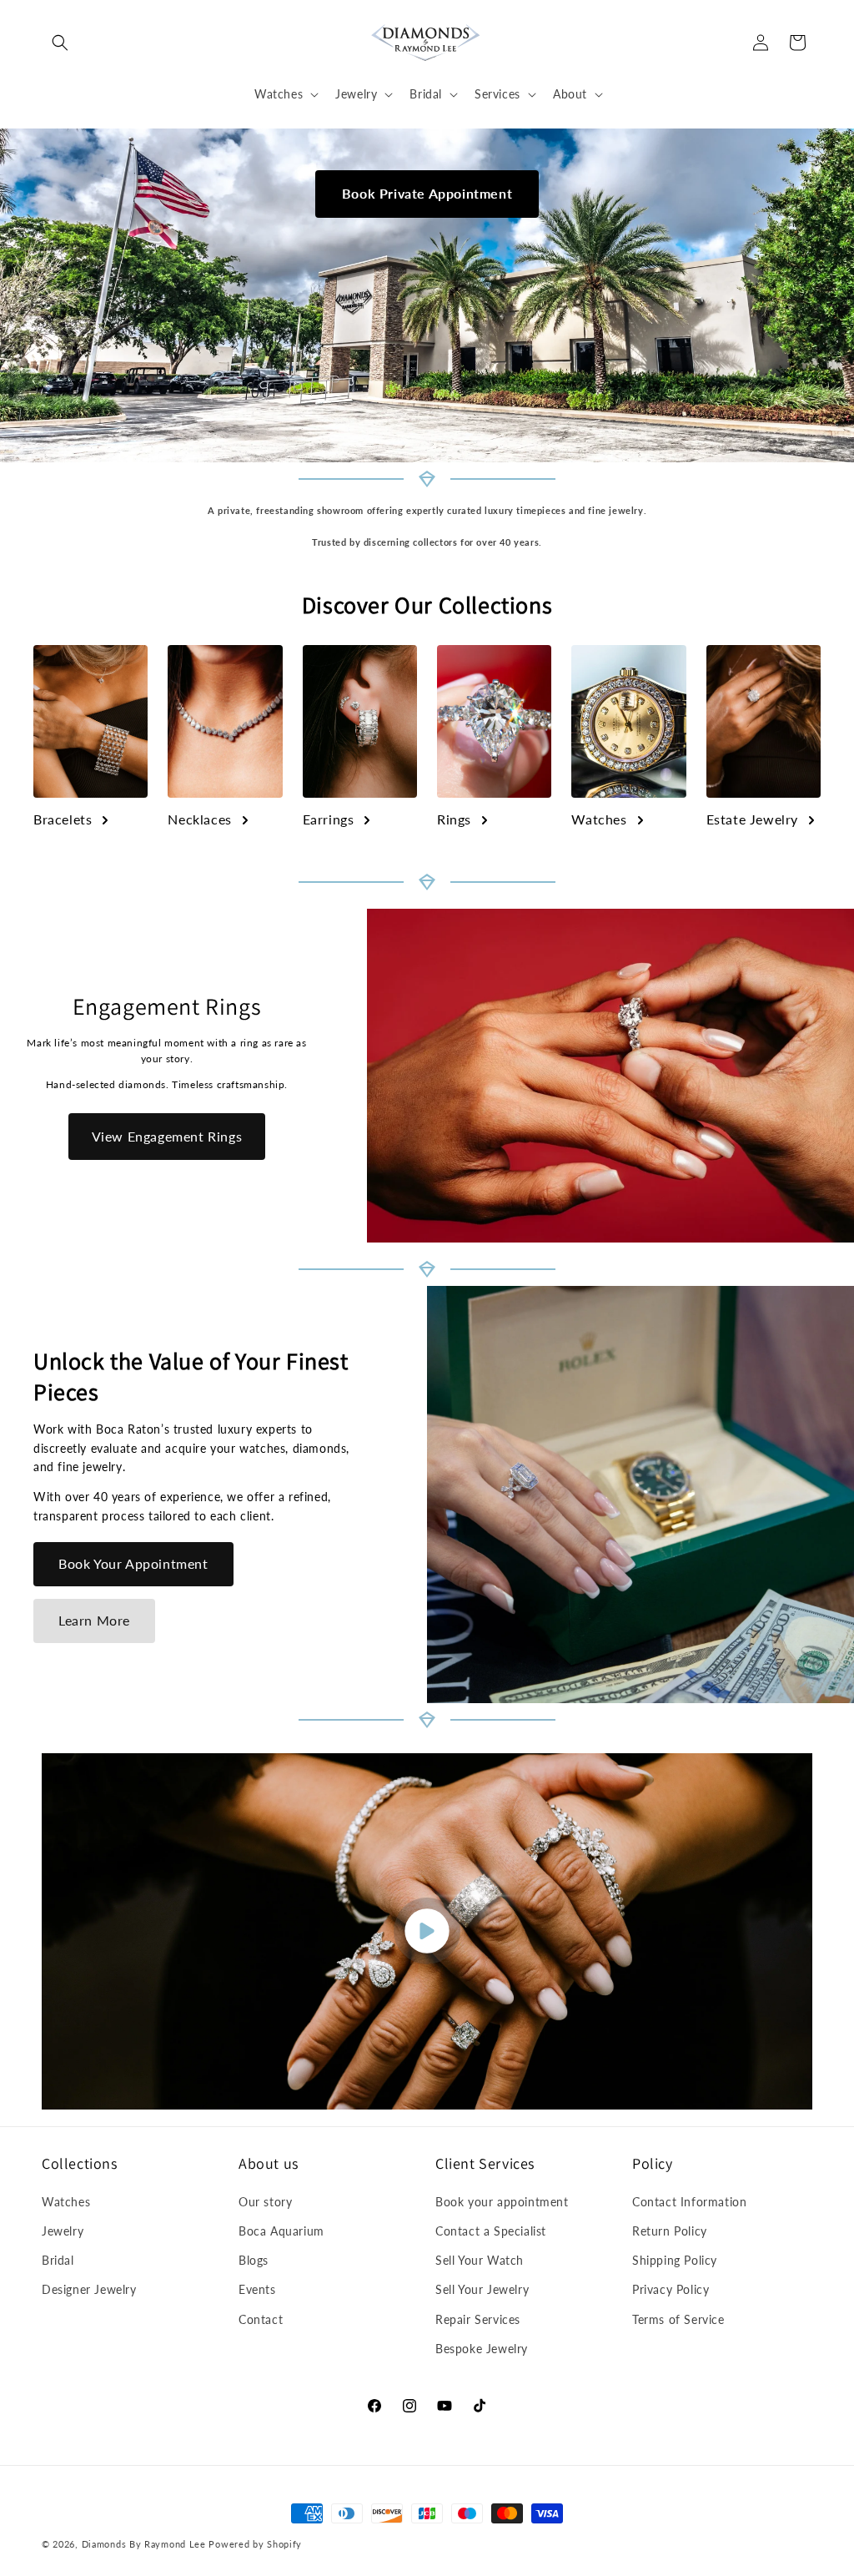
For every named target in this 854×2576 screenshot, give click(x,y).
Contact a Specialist (491, 2231)
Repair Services (478, 2319)
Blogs (254, 2260)
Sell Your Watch (480, 2260)
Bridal (58, 2260)
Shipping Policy (675, 2260)
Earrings (329, 819)
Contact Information (689, 2202)
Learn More (94, 1620)
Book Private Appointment (427, 193)
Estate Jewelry (752, 819)
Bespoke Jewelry (482, 2349)
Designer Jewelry (89, 2289)
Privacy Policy (671, 2289)
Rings (454, 819)
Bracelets (63, 819)
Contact (261, 2319)
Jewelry (63, 2231)
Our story (265, 2202)
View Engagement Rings (167, 1136)
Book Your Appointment (133, 1563)
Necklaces (199, 819)
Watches (599, 819)
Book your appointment (502, 2202)
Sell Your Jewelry (482, 2289)
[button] (60, 43)
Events (257, 2289)
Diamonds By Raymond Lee (144, 2544)
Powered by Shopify (255, 2544)
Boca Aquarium (281, 2231)
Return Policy (670, 2231)
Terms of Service (678, 2319)
